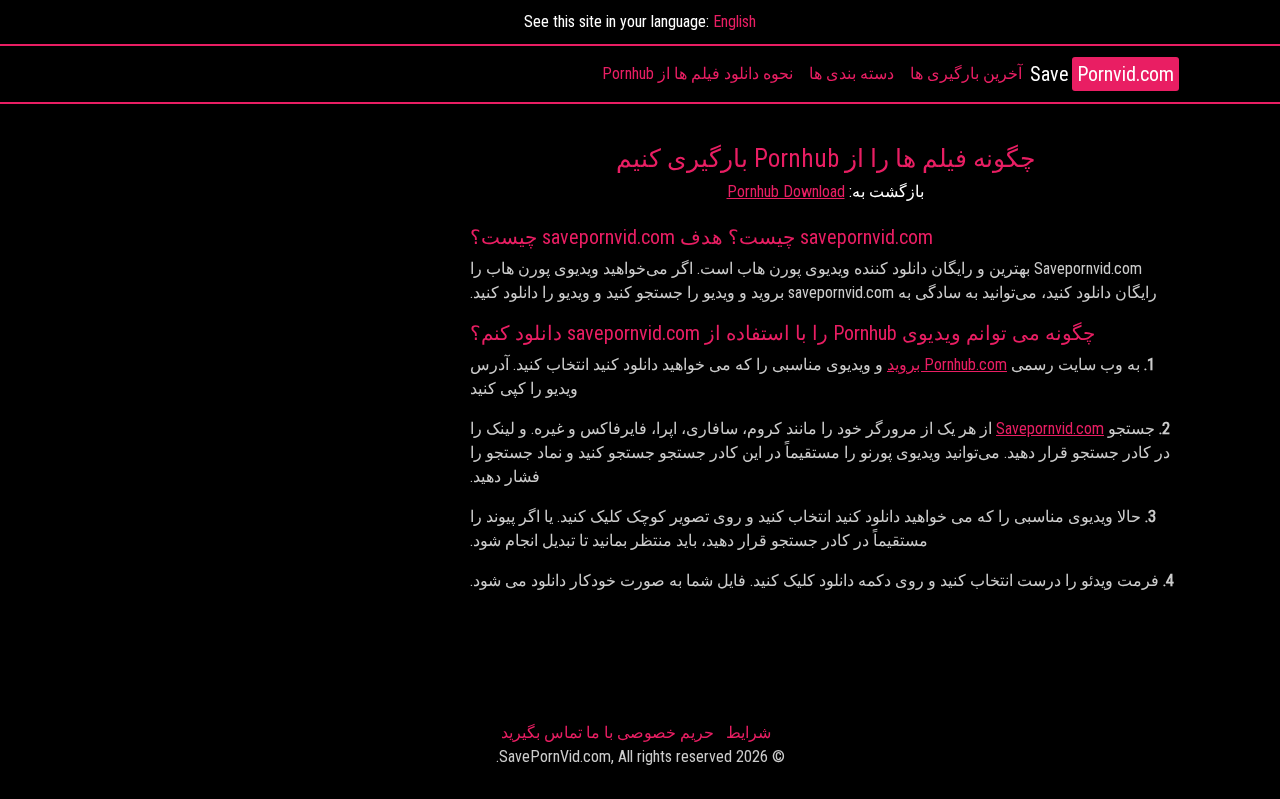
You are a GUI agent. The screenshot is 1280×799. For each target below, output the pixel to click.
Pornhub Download (786, 191)
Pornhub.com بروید (947, 364)
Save (1102, 74)
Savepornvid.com (1050, 428)
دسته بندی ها (851, 73)
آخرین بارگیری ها (966, 73)
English (734, 21)
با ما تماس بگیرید (557, 732)
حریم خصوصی (665, 732)
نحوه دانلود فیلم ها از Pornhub (697, 73)
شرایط (748, 732)
